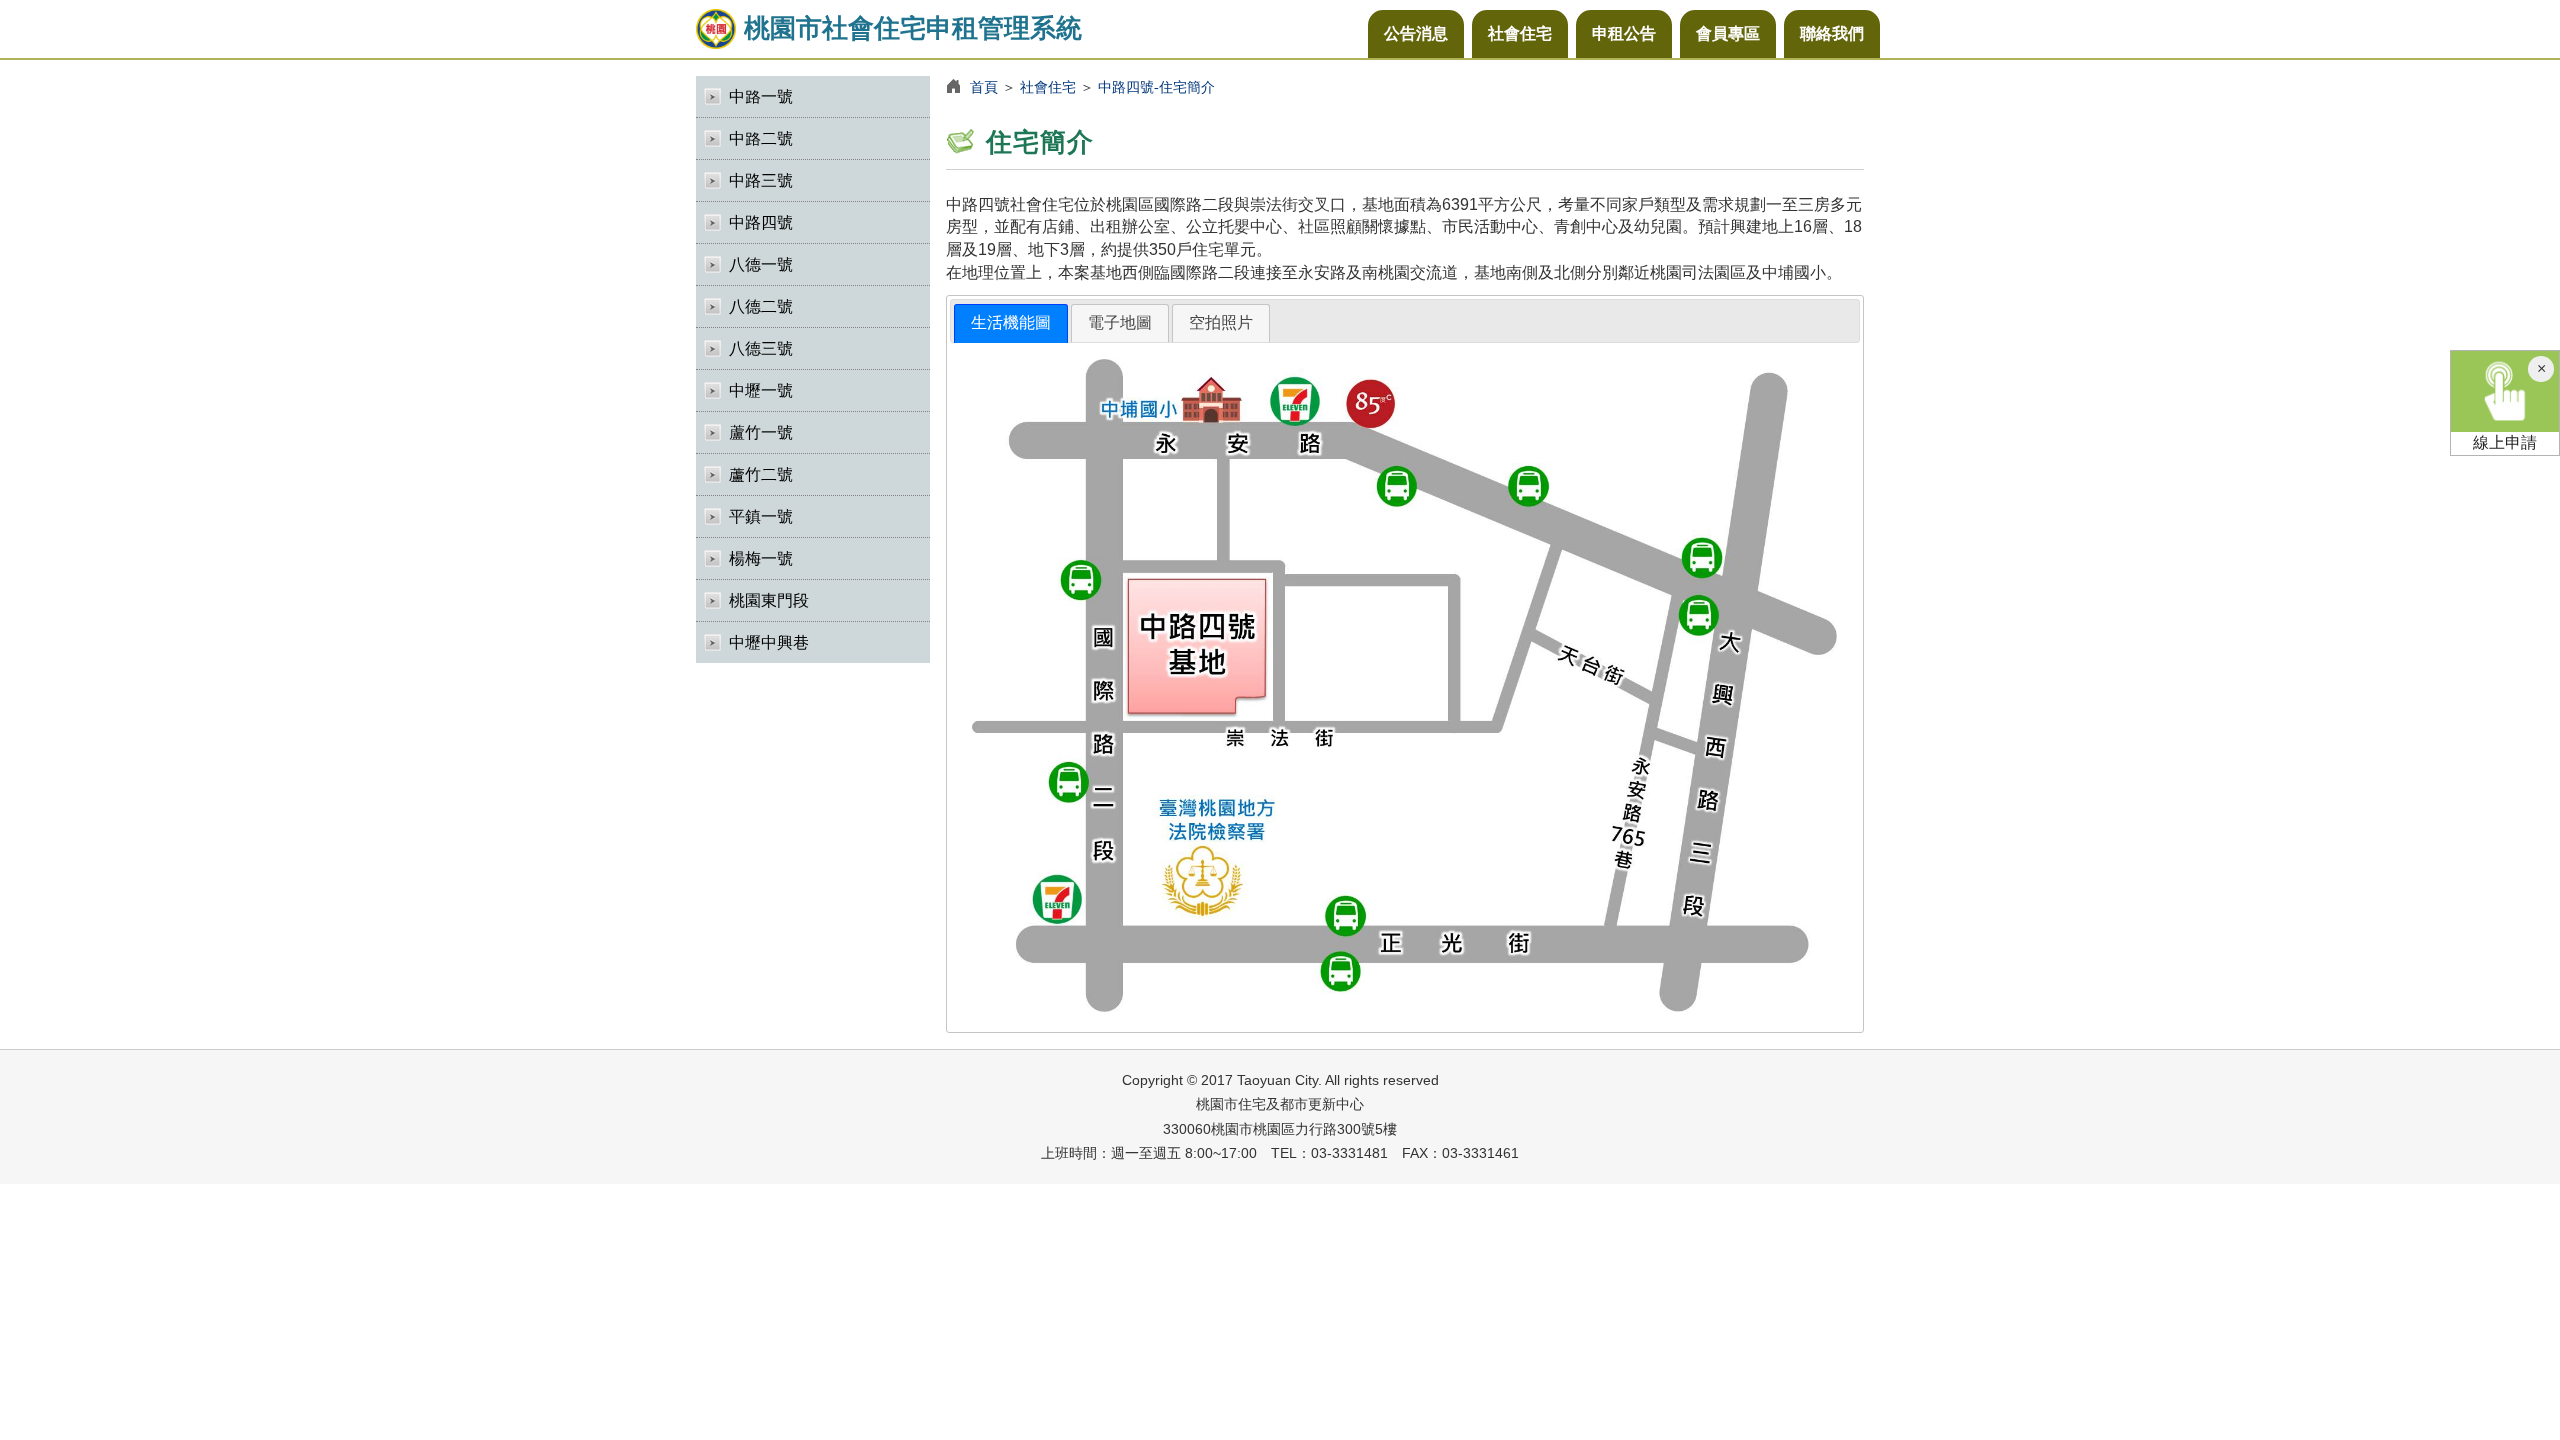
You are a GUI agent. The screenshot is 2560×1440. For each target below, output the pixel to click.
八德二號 (761, 306)
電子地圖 (1120, 322)
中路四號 (761, 222)
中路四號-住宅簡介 (1156, 87)
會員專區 (1728, 33)
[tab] (1011, 323)
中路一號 (761, 96)
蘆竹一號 (761, 432)
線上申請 (2505, 442)
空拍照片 (1221, 322)
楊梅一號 (761, 558)
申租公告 (1624, 33)
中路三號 (761, 180)
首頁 (984, 87)
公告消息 (1416, 33)
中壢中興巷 (769, 642)
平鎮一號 (761, 516)
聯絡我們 (1832, 33)
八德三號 (761, 348)
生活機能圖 (1011, 322)
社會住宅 (1520, 33)
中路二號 (761, 138)
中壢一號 (761, 390)
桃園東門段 (769, 600)
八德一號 (761, 264)
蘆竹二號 (761, 474)
